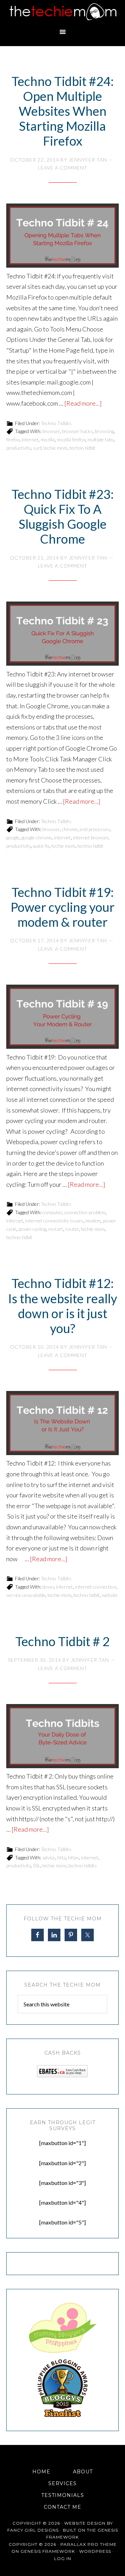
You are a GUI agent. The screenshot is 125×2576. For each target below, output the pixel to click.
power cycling (32, 1229)
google (13, 837)
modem (93, 1221)
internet (30, 439)
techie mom (55, 448)
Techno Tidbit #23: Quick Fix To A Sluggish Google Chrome (62, 517)
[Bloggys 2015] (62, 2415)
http (62, 1857)
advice (49, 1857)
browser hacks (77, 431)
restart (56, 1229)
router (72, 1229)
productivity (19, 448)
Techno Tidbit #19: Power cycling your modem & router (63, 907)
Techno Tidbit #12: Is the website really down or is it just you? (62, 1306)
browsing (104, 431)
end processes (95, 829)
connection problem (85, 1212)
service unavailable (26, 1595)
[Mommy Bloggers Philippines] (62, 2353)
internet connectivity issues (54, 1221)
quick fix (41, 846)
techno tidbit (82, 448)
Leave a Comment (63, 168)
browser (51, 431)
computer (52, 1212)
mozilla (48, 439)
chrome (70, 829)
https (74, 1857)
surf (37, 448)
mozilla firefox (71, 439)
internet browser (91, 837)
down (48, 1587)
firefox (13, 439)
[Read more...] (83, 403)
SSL (37, 1865)
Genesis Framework (48, 2551)
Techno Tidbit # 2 (62, 1641)
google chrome (37, 837)
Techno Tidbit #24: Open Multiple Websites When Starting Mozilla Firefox (62, 111)
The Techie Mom (62, 12)
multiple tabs (101, 439)
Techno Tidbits (56, 423)
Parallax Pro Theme (89, 2544)
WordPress (95, 2551)
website (110, 1595)
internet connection (96, 1587)
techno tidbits (83, 1865)
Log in (63, 2558)
